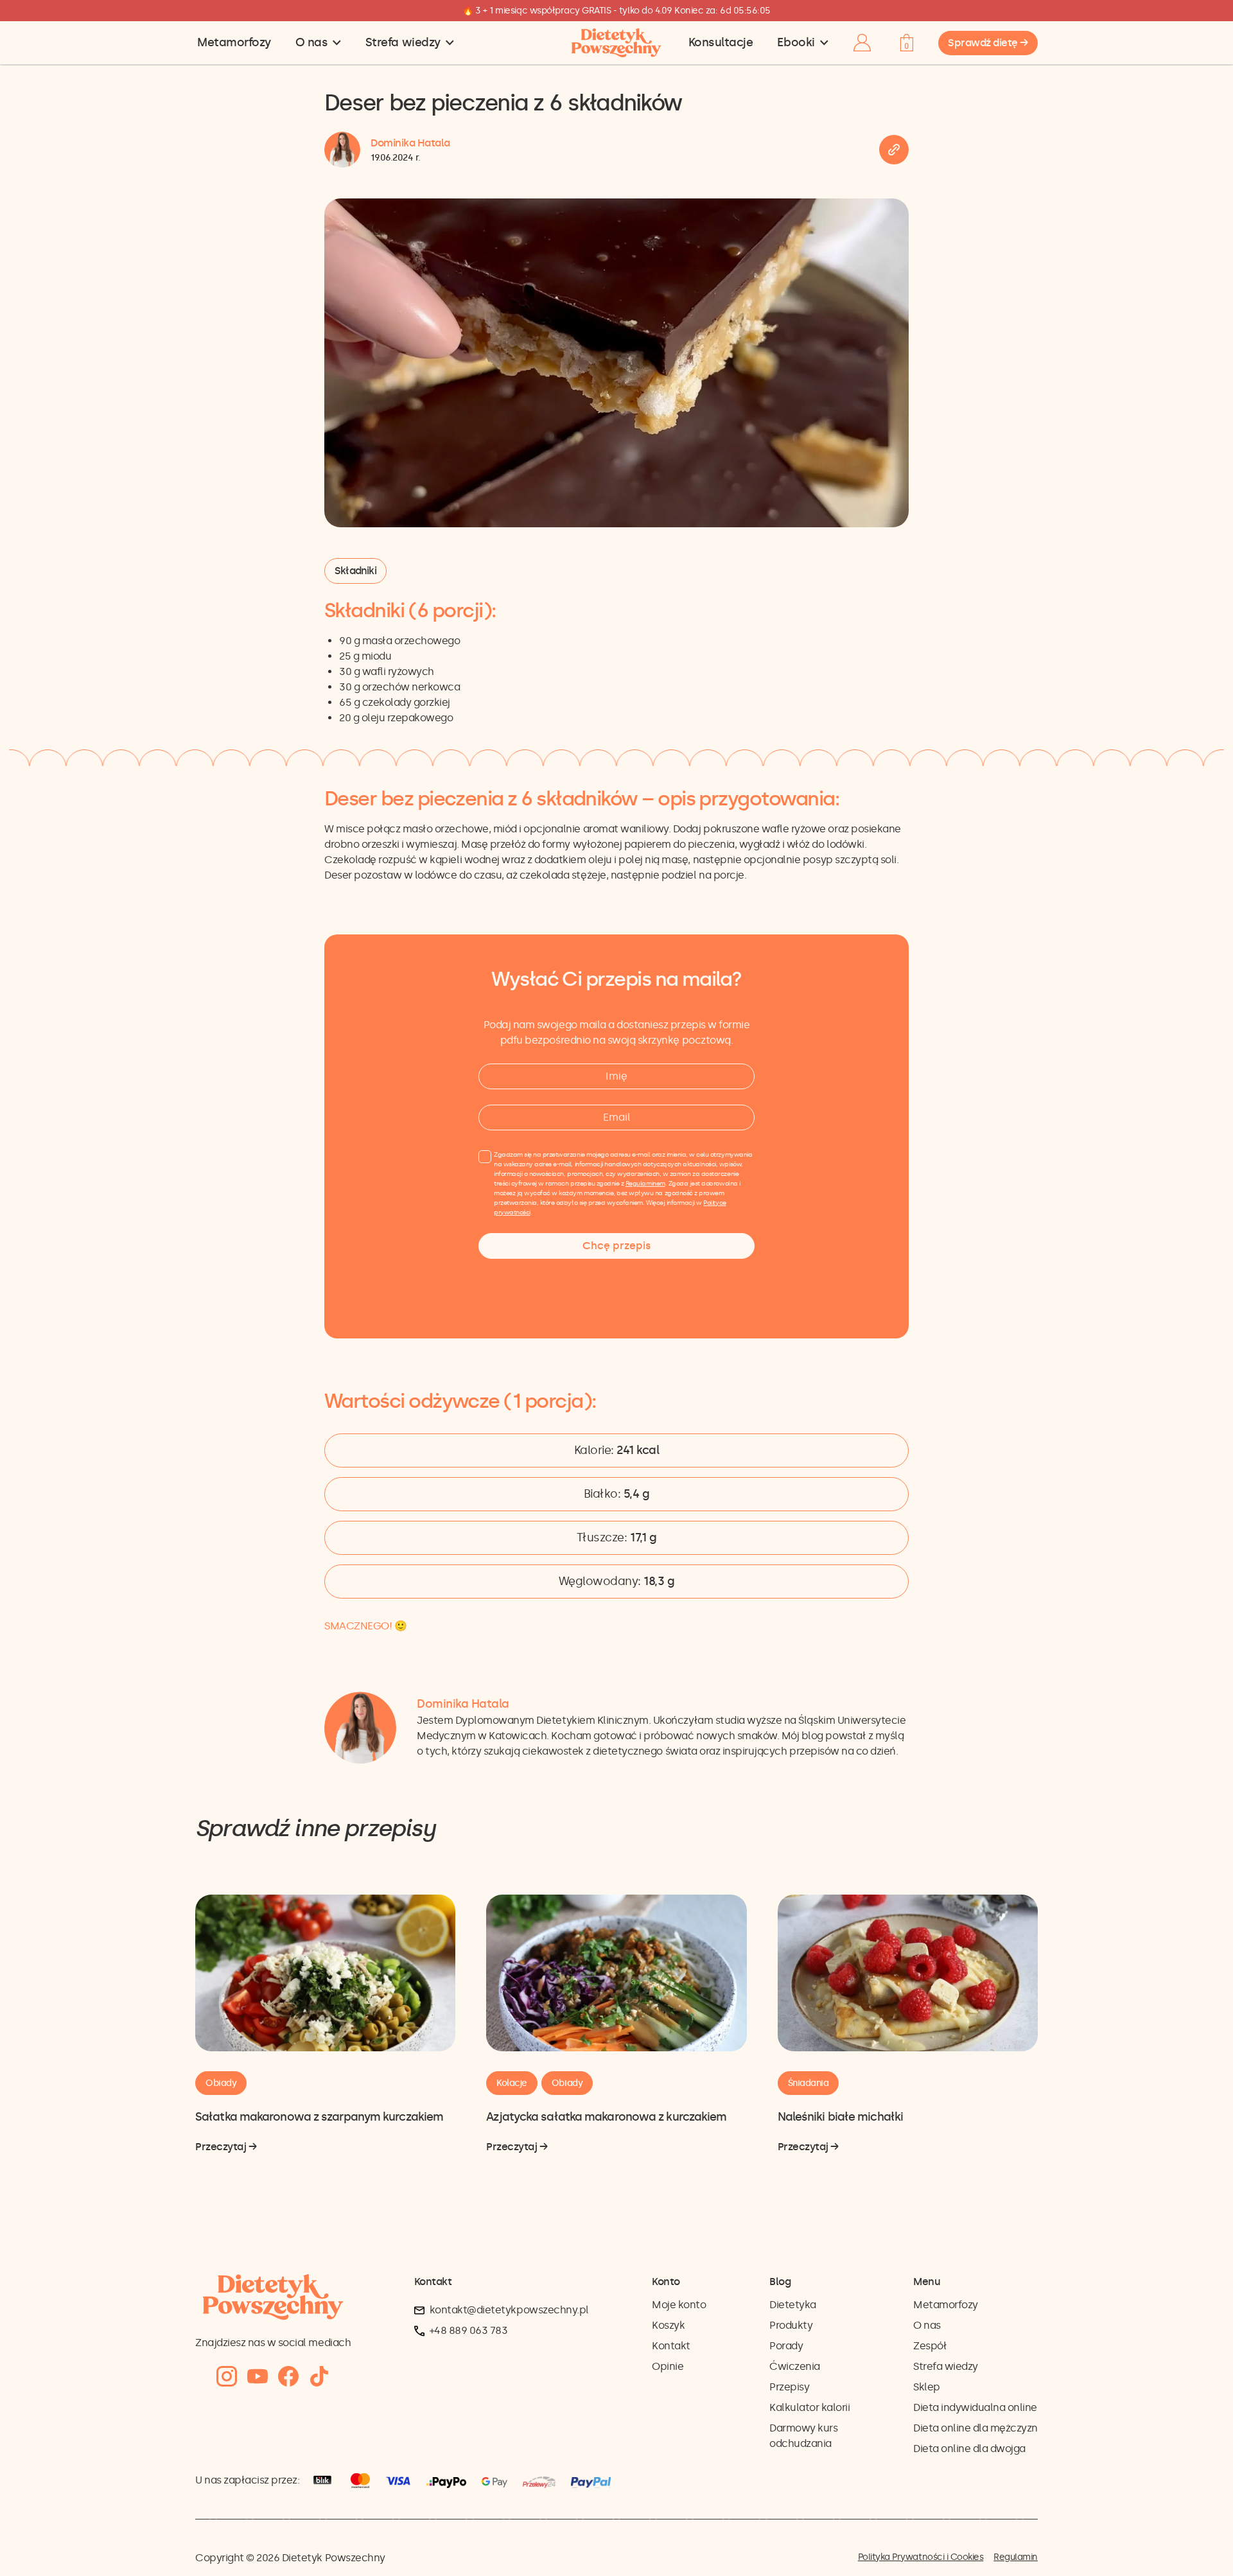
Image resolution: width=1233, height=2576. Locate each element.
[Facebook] (288, 2377)
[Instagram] (227, 2377)
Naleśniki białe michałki (840, 2117)
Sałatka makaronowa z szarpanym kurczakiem (319, 2117)
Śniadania (809, 2083)
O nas (312, 42)
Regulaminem (645, 1184)
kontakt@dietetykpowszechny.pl (509, 2310)
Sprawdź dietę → (988, 43)
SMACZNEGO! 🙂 (365, 1626)
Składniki (355, 571)
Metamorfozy (234, 42)
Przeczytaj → (226, 2148)
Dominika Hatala (410, 143)
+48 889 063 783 (469, 2330)
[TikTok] (319, 2377)
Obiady (221, 2083)
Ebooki (796, 42)
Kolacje (512, 2083)
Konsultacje (721, 42)
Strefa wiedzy (403, 42)
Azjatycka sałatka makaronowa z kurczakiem (606, 2117)
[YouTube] (258, 2377)
